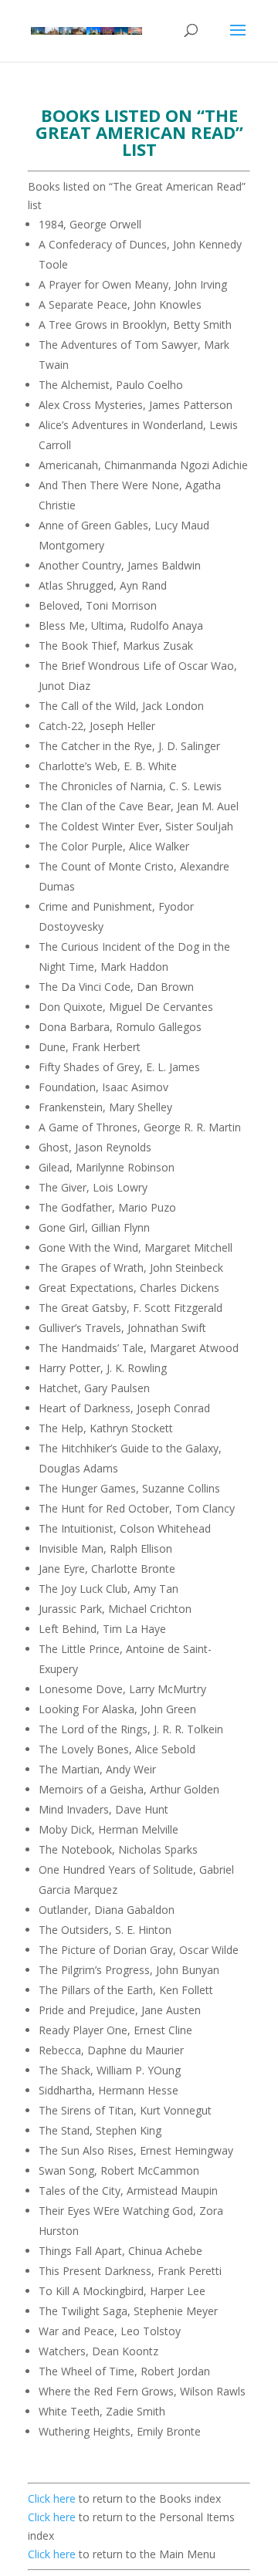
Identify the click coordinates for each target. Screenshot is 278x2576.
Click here (52, 2498)
